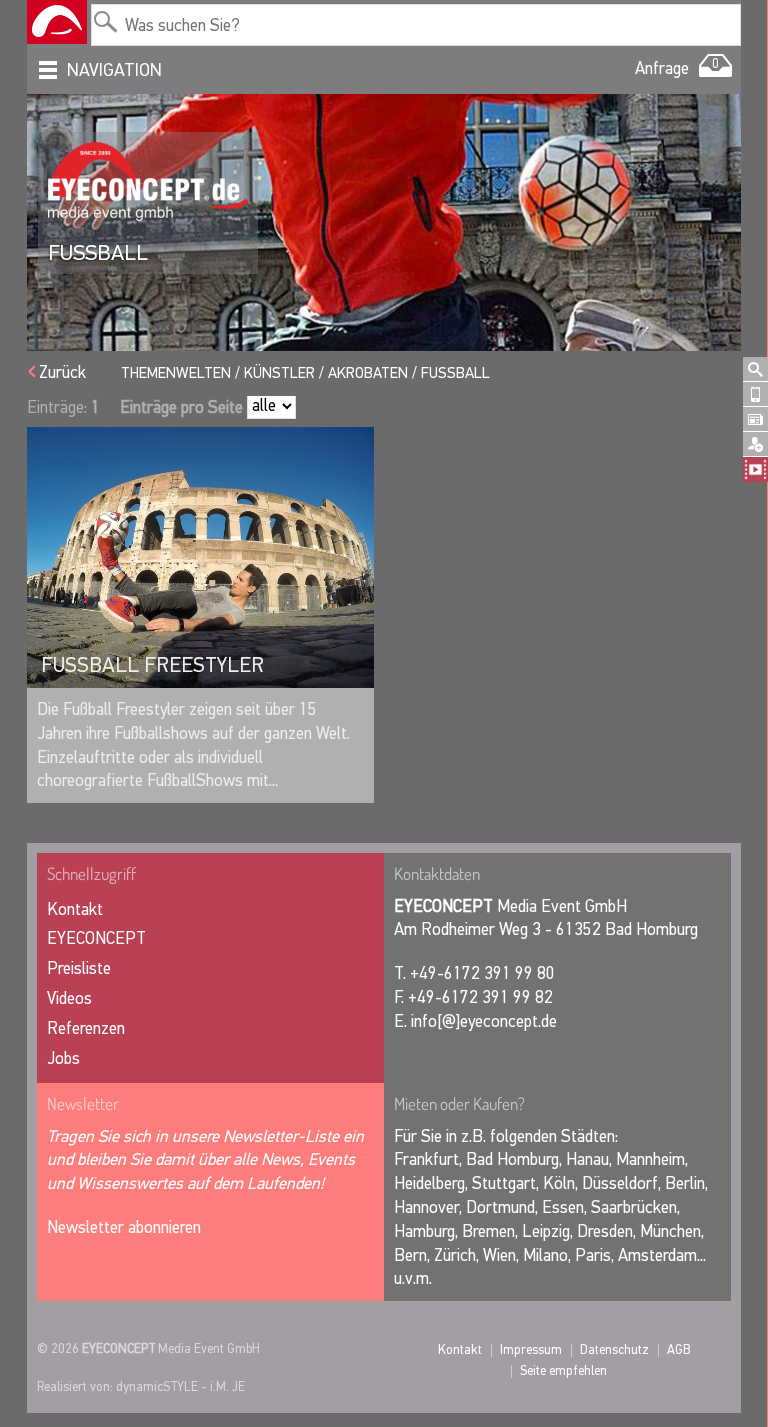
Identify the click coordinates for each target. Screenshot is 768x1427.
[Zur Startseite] (57, 22)
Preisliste (79, 968)
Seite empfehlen (563, 1370)
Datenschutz (614, 1349)
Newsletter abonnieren (124, 1227)
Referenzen (86, 1028)
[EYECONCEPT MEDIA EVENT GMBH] (148, 181)
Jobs (63, 1058)
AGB (678, 1349)
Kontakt (75, 909)
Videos (69, 998)
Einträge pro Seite (181, 407)
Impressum (531, 1349)
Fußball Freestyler (152, 665)
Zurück (62, 372)
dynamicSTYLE (157, 1386)
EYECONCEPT (96, 938)
